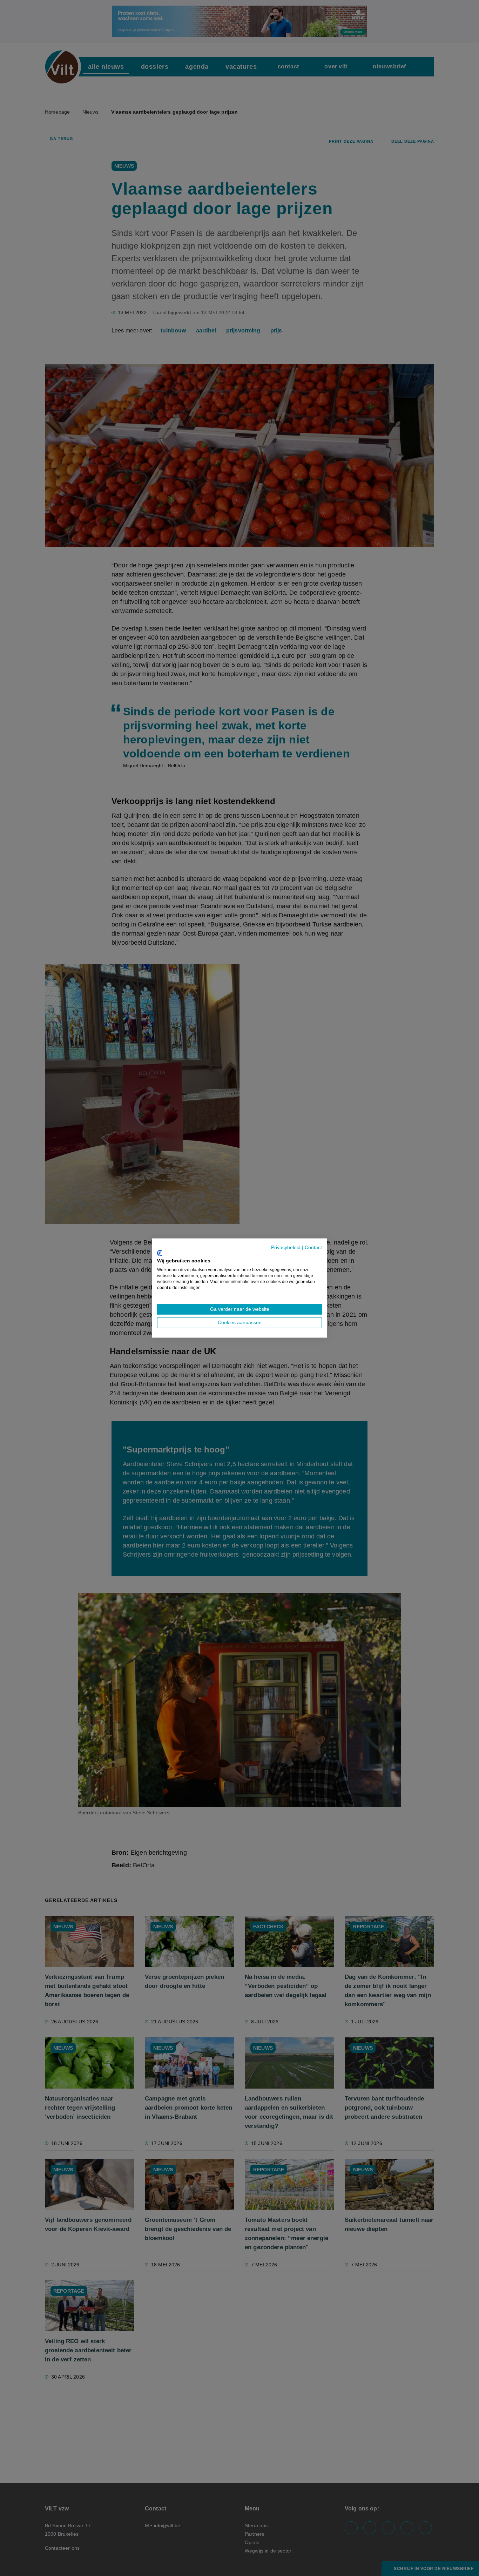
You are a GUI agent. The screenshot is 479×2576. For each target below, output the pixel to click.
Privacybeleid (286, 1247)
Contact (313, 1247)
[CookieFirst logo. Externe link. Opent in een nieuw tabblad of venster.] (160, 1253)
